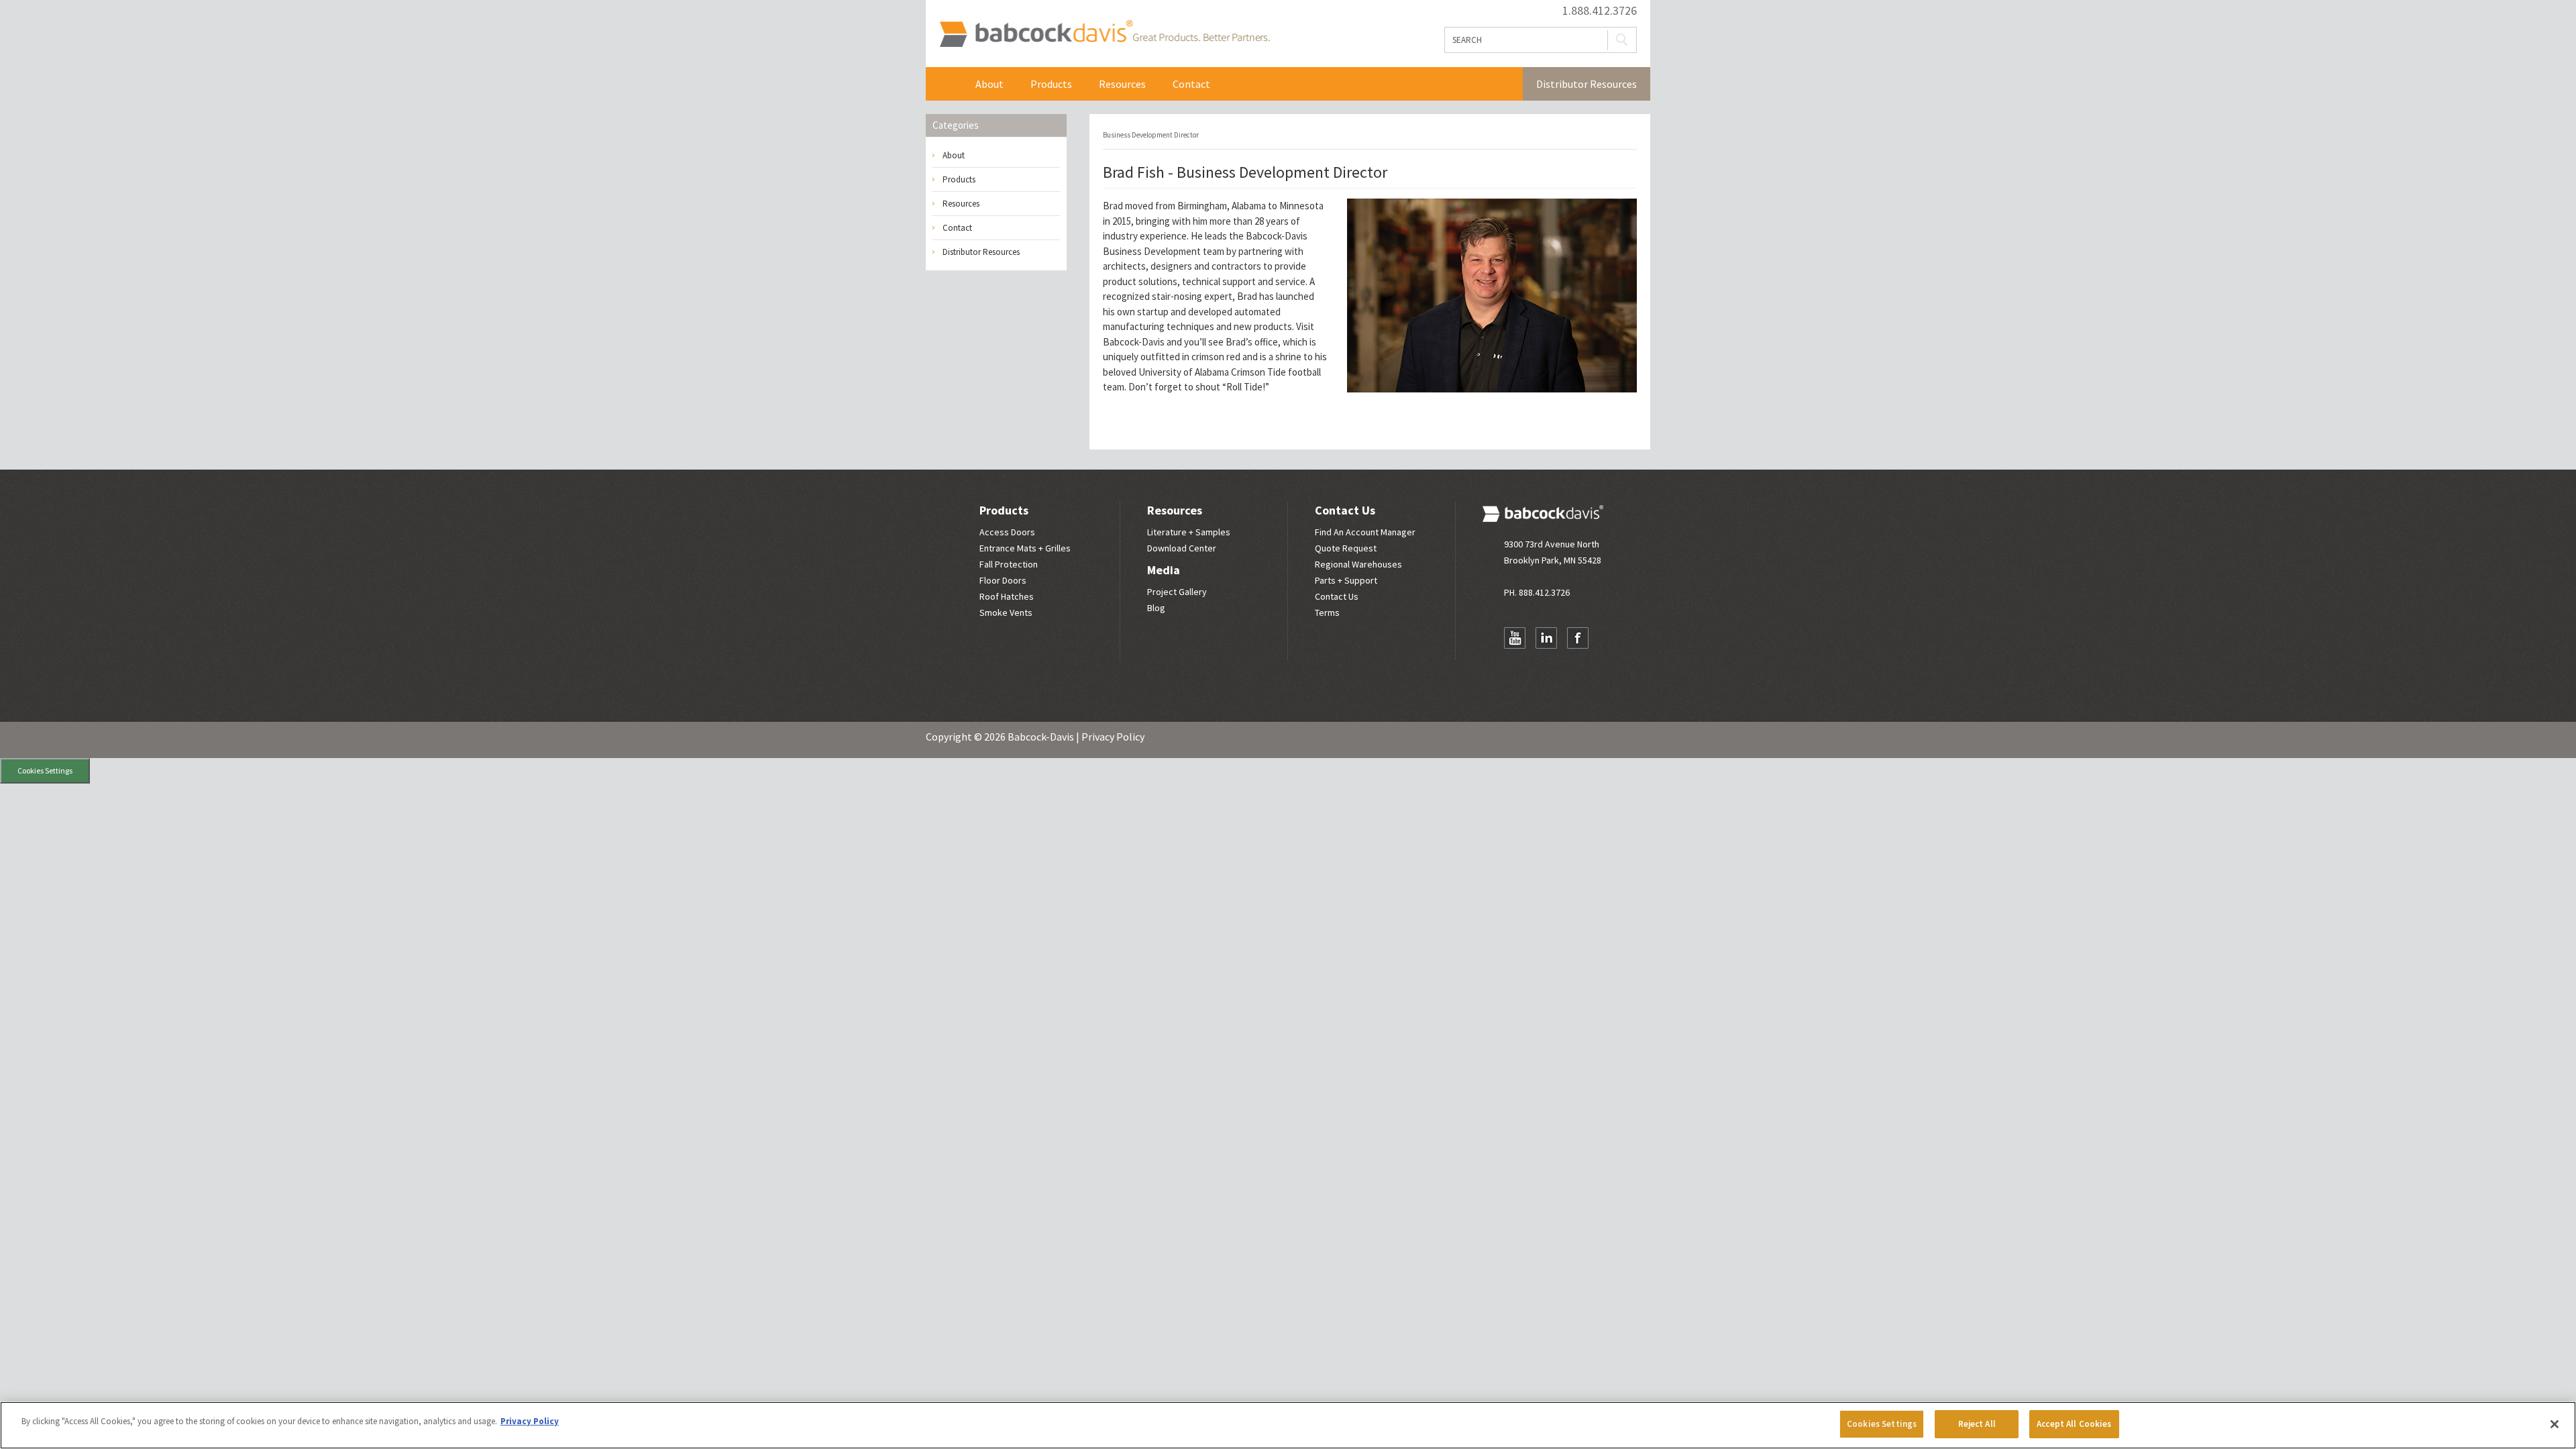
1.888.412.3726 (1600, 11)
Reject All (1977, 1424)
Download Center (1182, 548)
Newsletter (1515, 664)
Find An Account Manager (1365, 532)
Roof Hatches (1007, 596)
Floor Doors (1003, 580)
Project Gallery (1177, 592)
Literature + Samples (1189, 532)
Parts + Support (1346, 580)
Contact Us (1345, 510)
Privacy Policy (1113, 737)
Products (1051, 84)
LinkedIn (1546, 638)
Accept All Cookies (2074, 1424)
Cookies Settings (45, 770)
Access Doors (1007, 532)
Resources (1122, 84)
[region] (1288, 1425)
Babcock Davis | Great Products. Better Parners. (1105, 34)
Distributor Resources (1587, 84)
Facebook (1578, 638)
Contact (1191, 84)
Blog (1156, 608)
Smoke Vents (1006, 612)
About (989, 84)
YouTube (1515, 638)
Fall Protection (1009, 564)
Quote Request (1346, 548)
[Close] (2555, 1424)
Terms (1327, 612)
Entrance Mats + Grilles (1025, 548)
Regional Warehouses (1358, 564)
